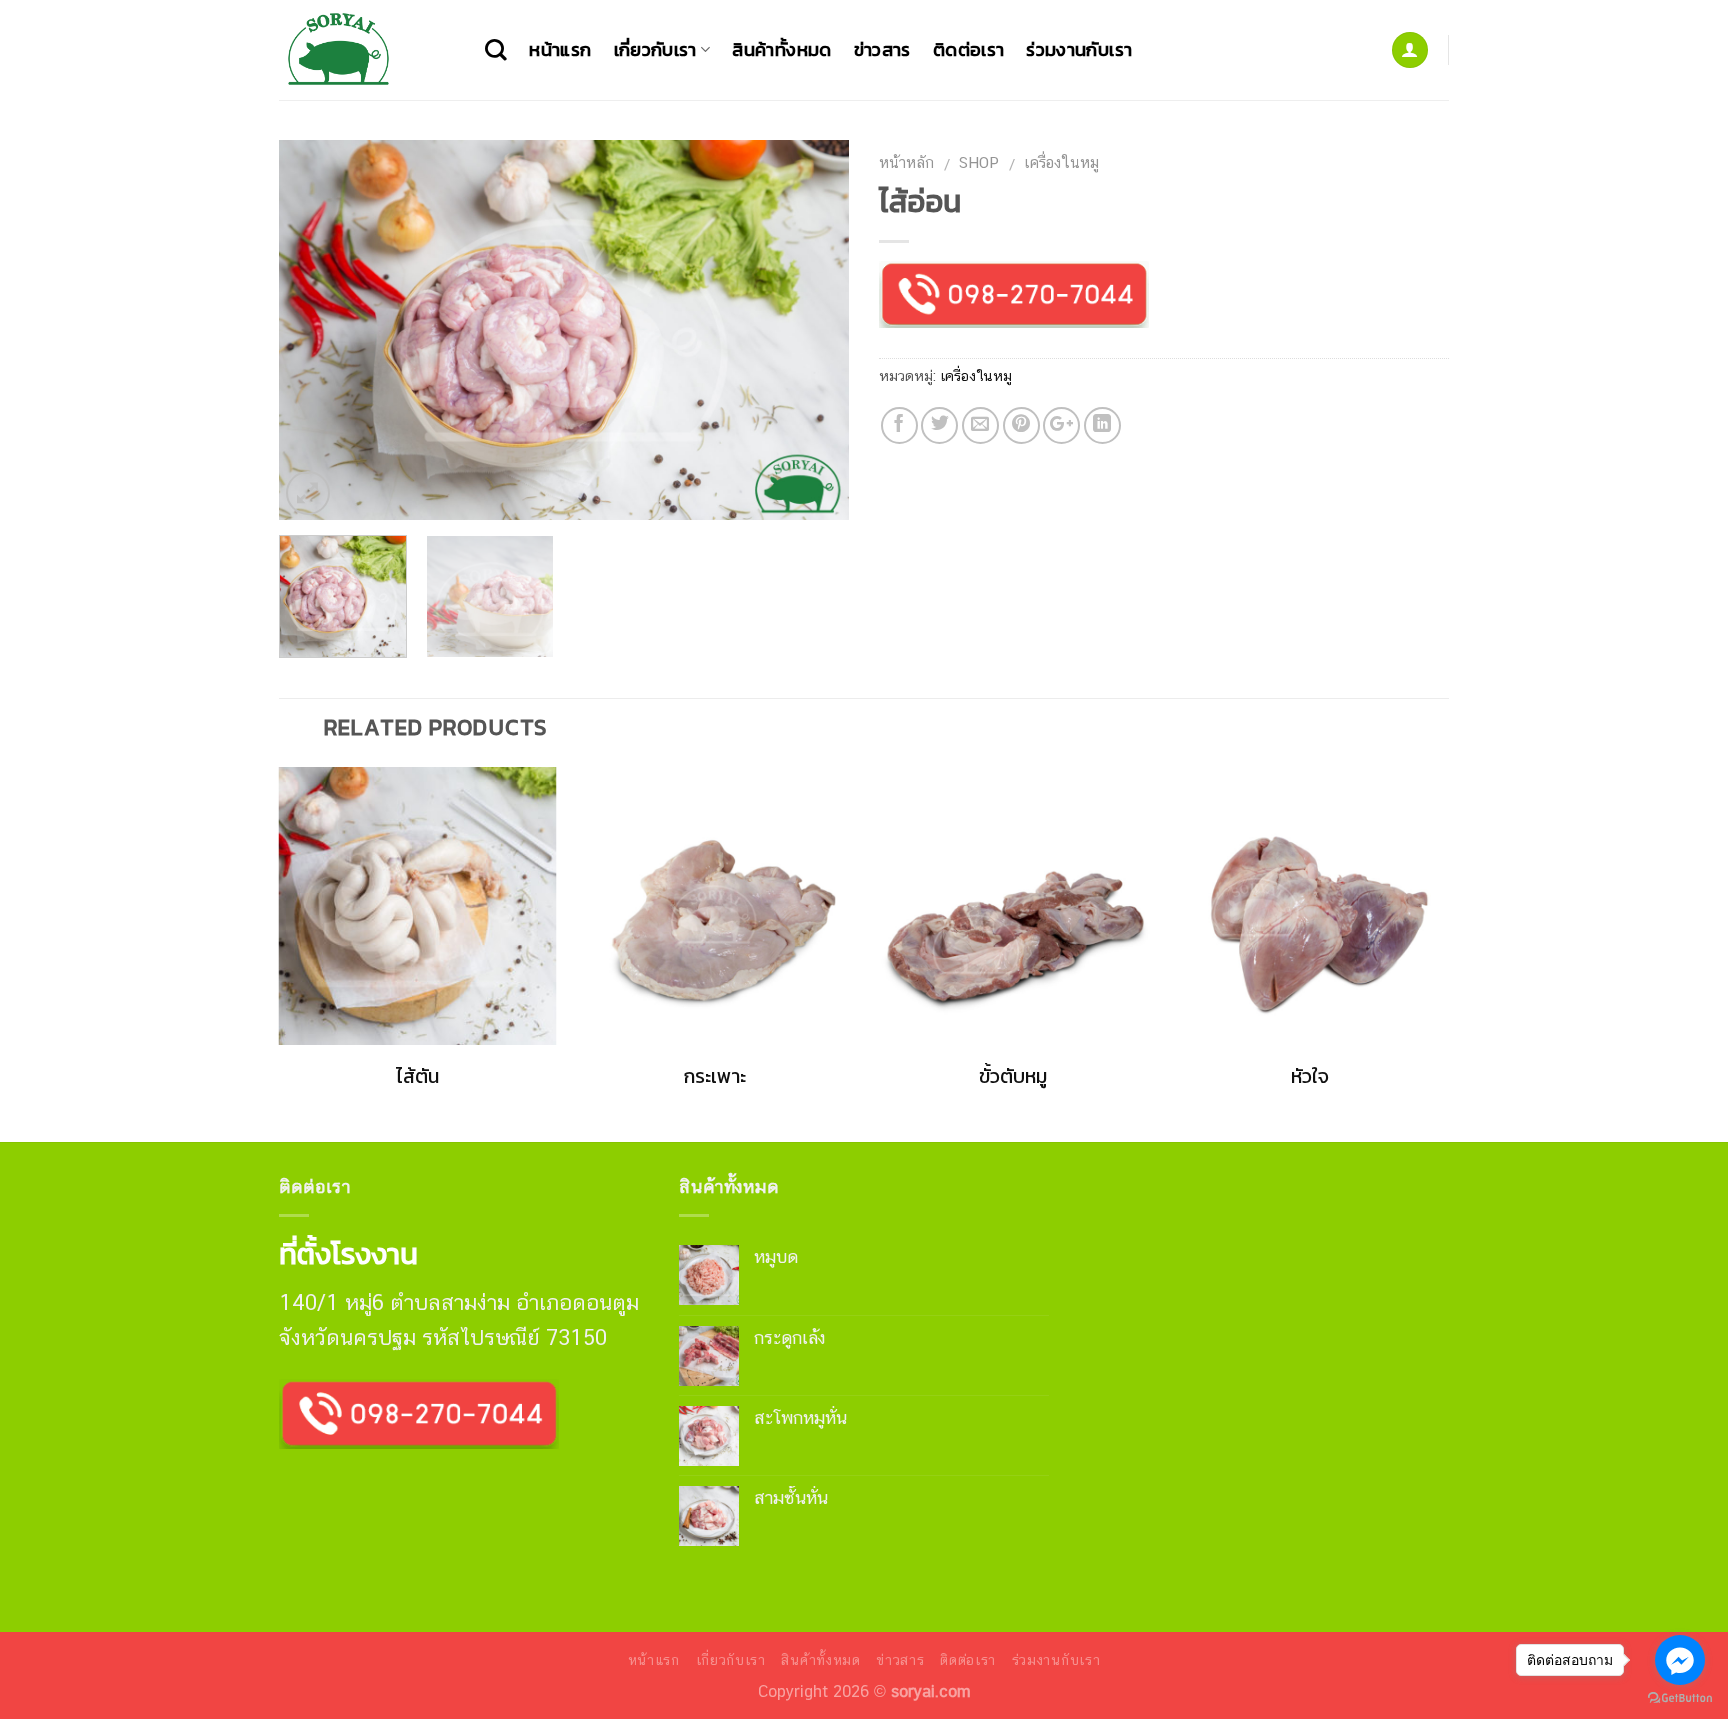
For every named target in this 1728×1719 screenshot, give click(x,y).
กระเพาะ (715, 1077)
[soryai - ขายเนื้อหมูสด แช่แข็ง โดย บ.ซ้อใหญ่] (367, 50)
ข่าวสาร (882, 49)
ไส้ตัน (417, 1077)
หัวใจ (1310, 1077)
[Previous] (316, 330)
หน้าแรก (560, 49)
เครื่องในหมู (1061, 162)
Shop (979, 162)
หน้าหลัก (906, 162)
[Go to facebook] (1680, 1660)
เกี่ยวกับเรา (655, 49)
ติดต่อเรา (969, 49)
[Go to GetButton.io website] (1680, 1698)
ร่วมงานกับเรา (1079, 49)
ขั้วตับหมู (1013, 1077)
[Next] (812, 330)
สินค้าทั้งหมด (781, 49)
